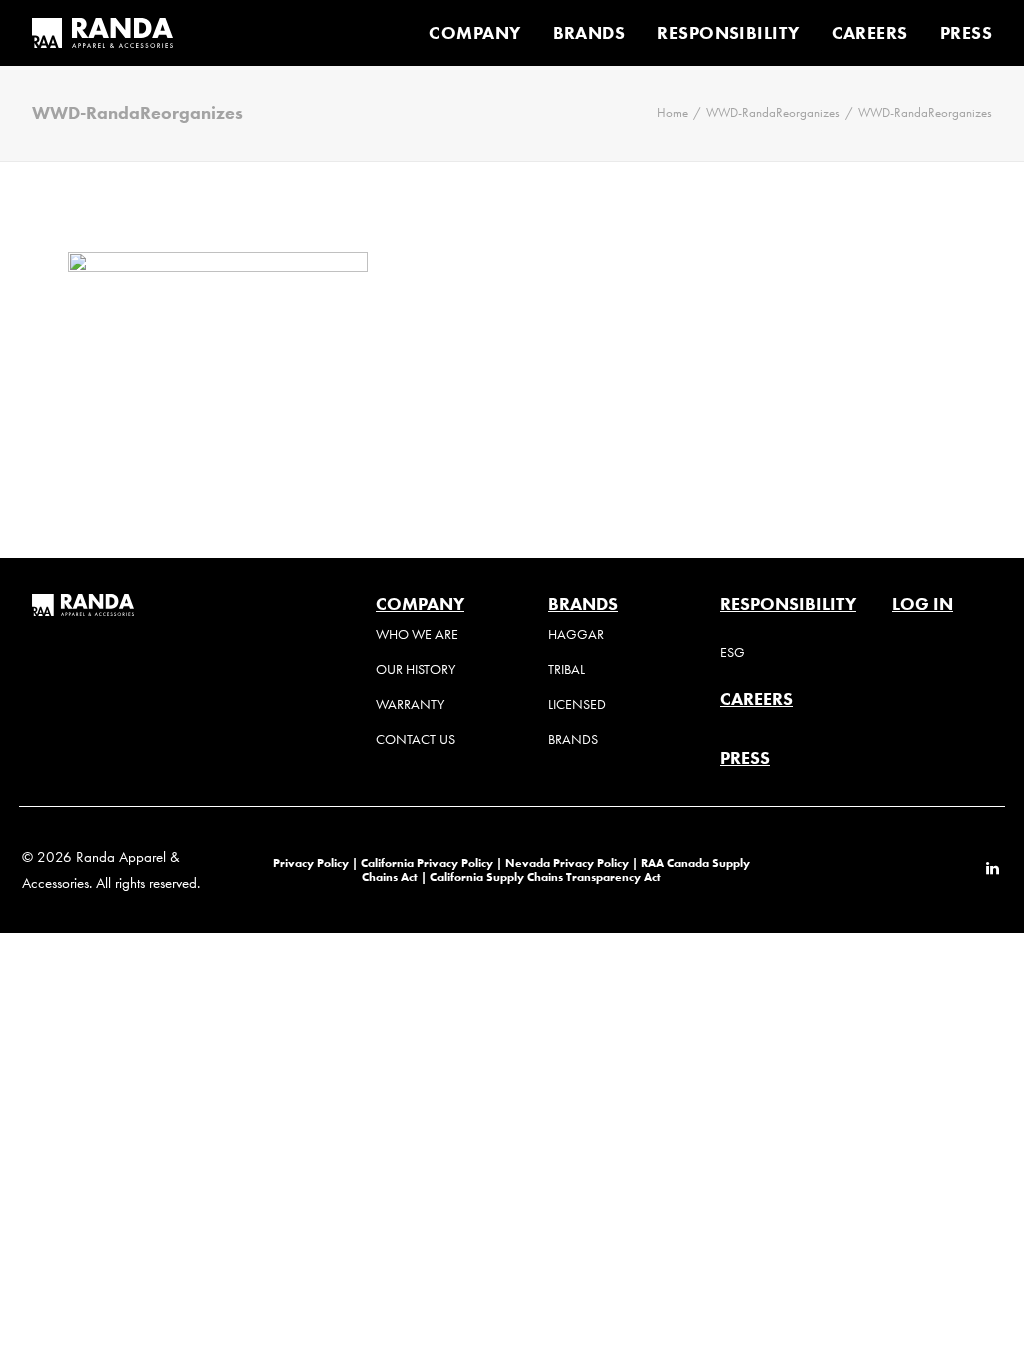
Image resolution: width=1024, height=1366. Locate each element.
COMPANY (474, 33)
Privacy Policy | (315, 862)
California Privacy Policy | (433, 862)
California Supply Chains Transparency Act (545, 876)
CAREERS (870, 33)
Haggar (576, 634)
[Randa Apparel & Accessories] (102, 33)
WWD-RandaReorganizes (773, 112)
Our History (415, 669)
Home (672, 112)
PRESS (966, 33)
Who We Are (417, 634)
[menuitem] (481, 33)
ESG (732, 652)
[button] (992, 870)
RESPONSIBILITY (728, 33)
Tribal (566, 669)
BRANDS (589, 33)
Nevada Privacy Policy (567, 862)
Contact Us (415, 739)
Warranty (410, 704)
